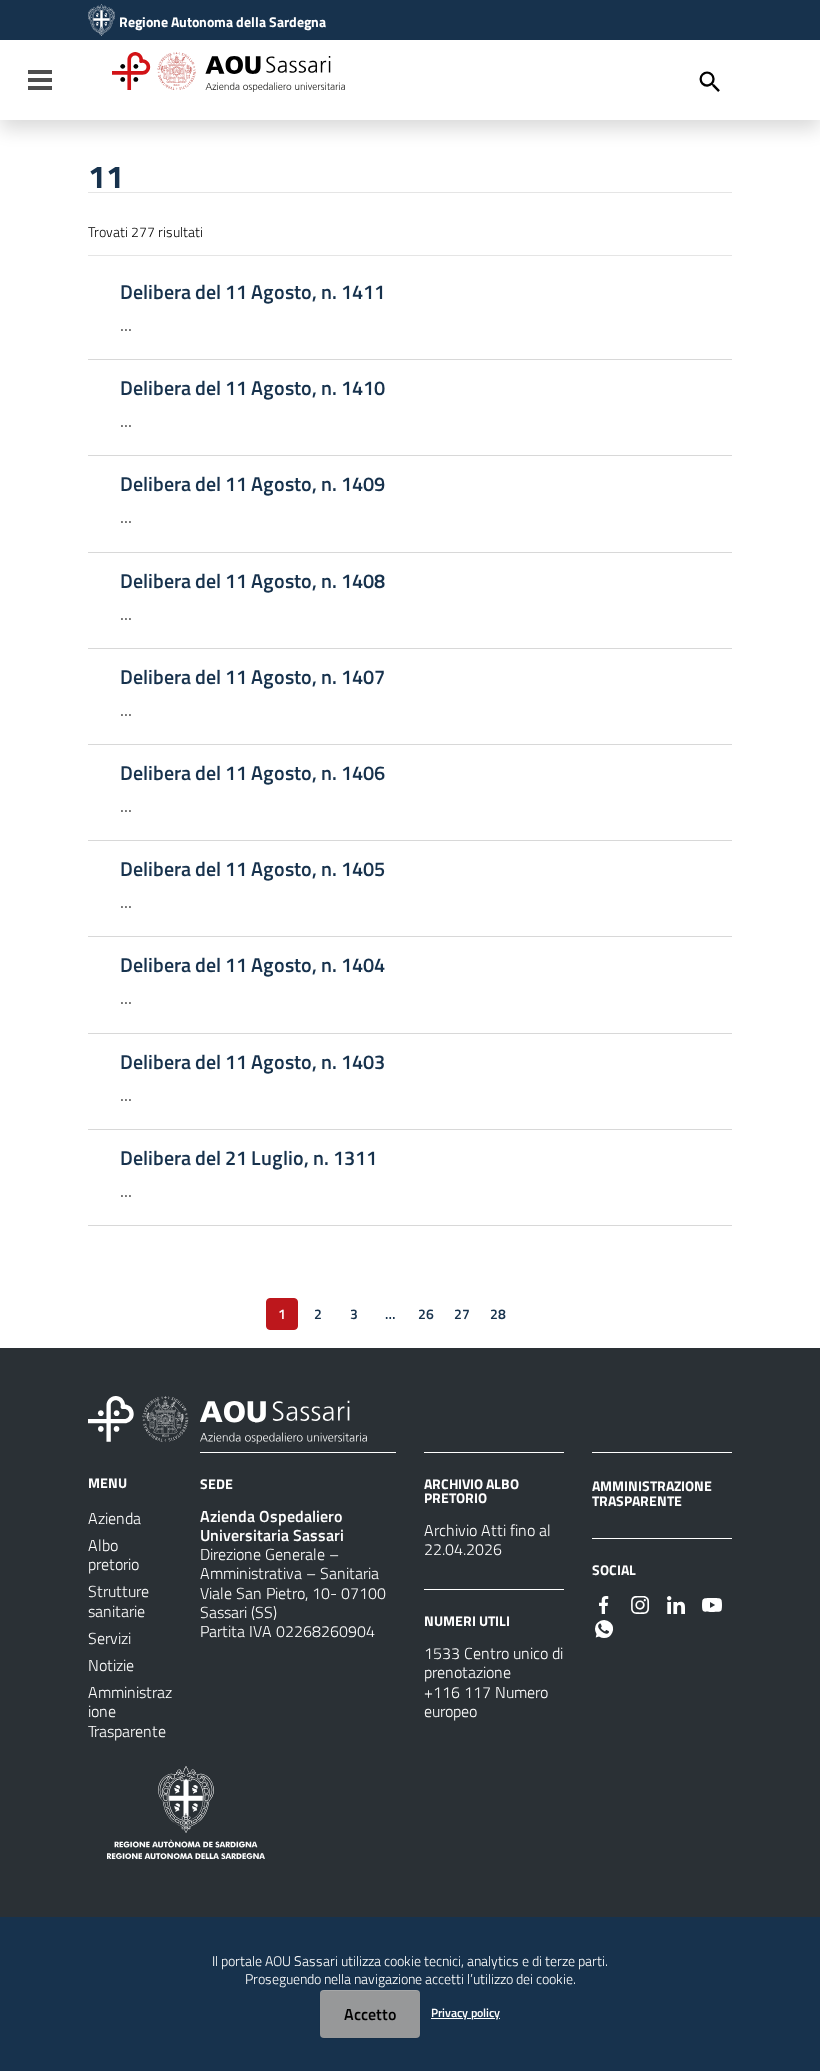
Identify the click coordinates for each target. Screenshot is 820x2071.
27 (462, 1313)
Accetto (370, 2014)
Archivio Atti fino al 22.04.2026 (487, 1539)
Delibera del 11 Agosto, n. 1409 (252, 484)
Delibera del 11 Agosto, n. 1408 (252, 581)
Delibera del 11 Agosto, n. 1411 (252, 292)
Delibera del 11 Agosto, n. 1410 (252, 388)
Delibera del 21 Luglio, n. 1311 (248, 1158)
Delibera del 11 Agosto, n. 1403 (252, 1062)
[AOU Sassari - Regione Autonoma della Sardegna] (227, 1418)
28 (498, 1313)
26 (426, 1313)
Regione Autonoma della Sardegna (222, 22)
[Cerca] (710, 82)
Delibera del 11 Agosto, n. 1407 (252, 677)
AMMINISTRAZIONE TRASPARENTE (652, 1492)
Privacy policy (465, 2012)
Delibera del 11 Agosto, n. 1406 (252, 773)
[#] (604, 1603)
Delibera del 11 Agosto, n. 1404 (252, 965)
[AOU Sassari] (101, 22)
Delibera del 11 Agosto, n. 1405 (252, 869)
